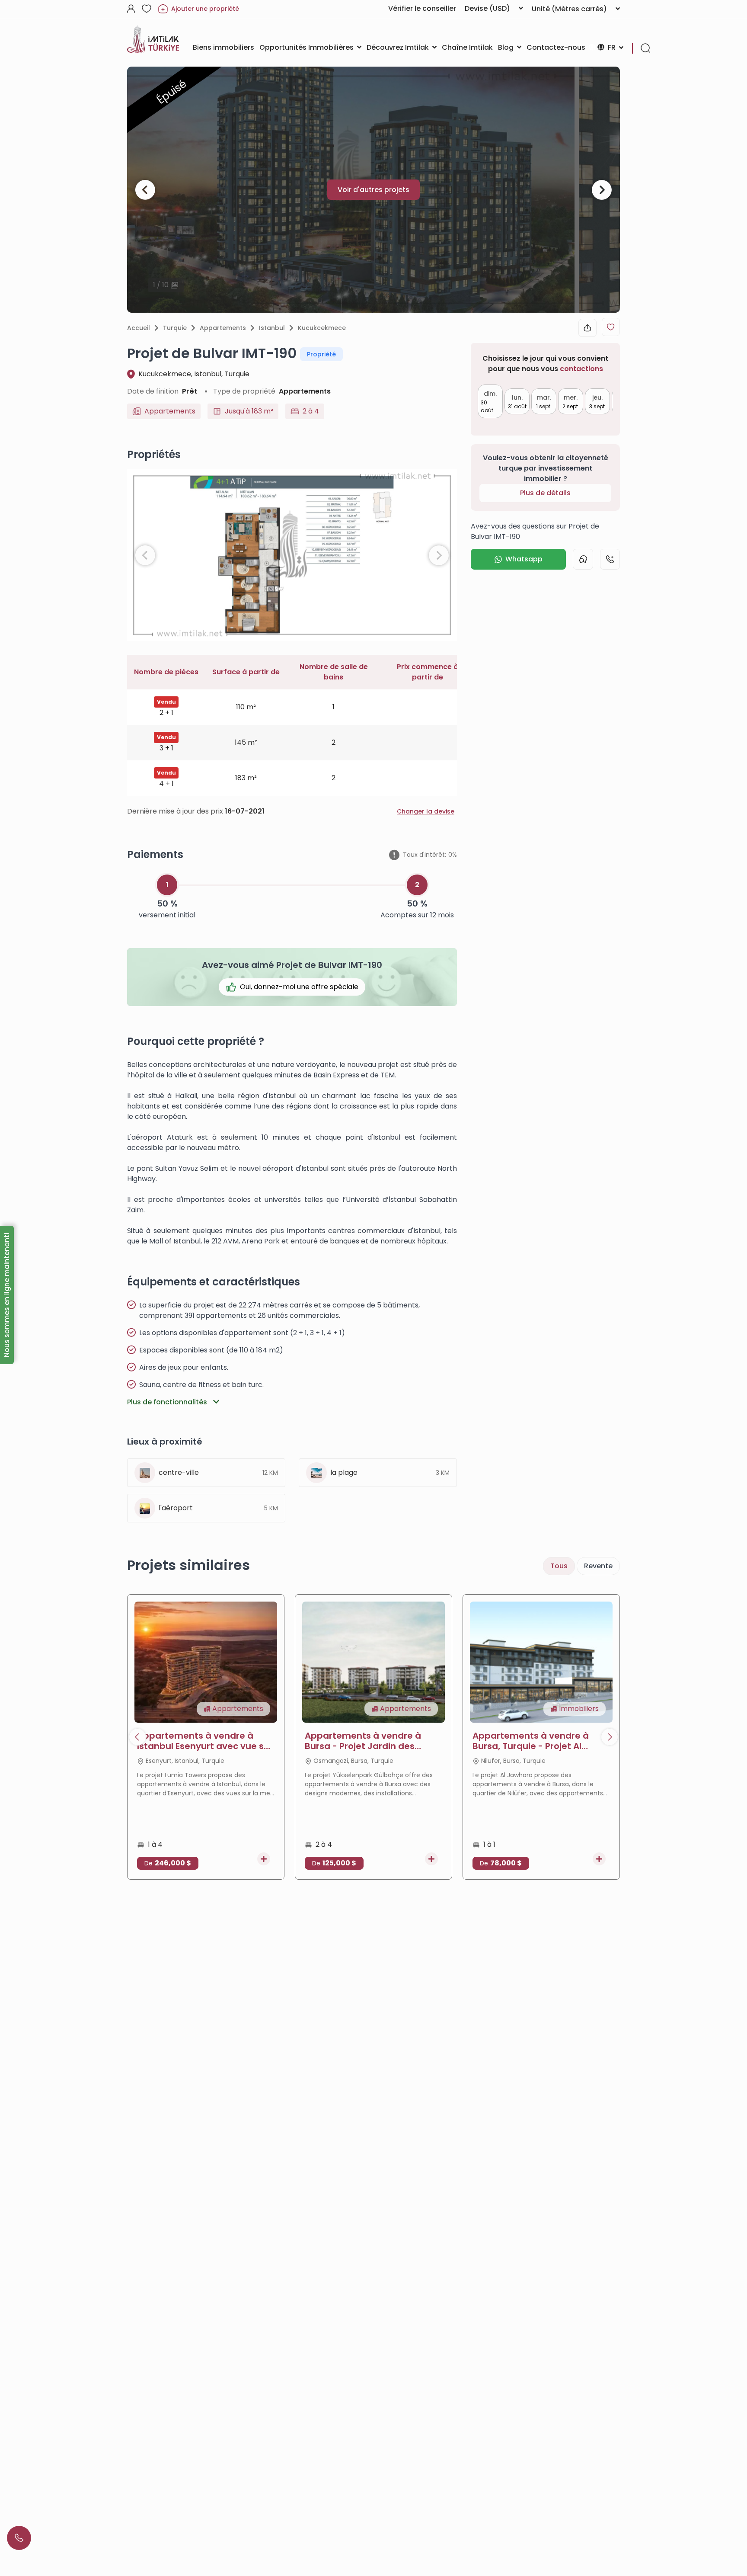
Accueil (139, 328)
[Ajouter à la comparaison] (264, 1859)
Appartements (223, 328)
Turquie (175, 328)
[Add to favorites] (611, 327)
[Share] (587, 328)
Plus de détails (545, 493)
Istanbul (272, 328)
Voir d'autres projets (373, 190)
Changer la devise (426, 811)
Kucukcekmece (322, 328)
